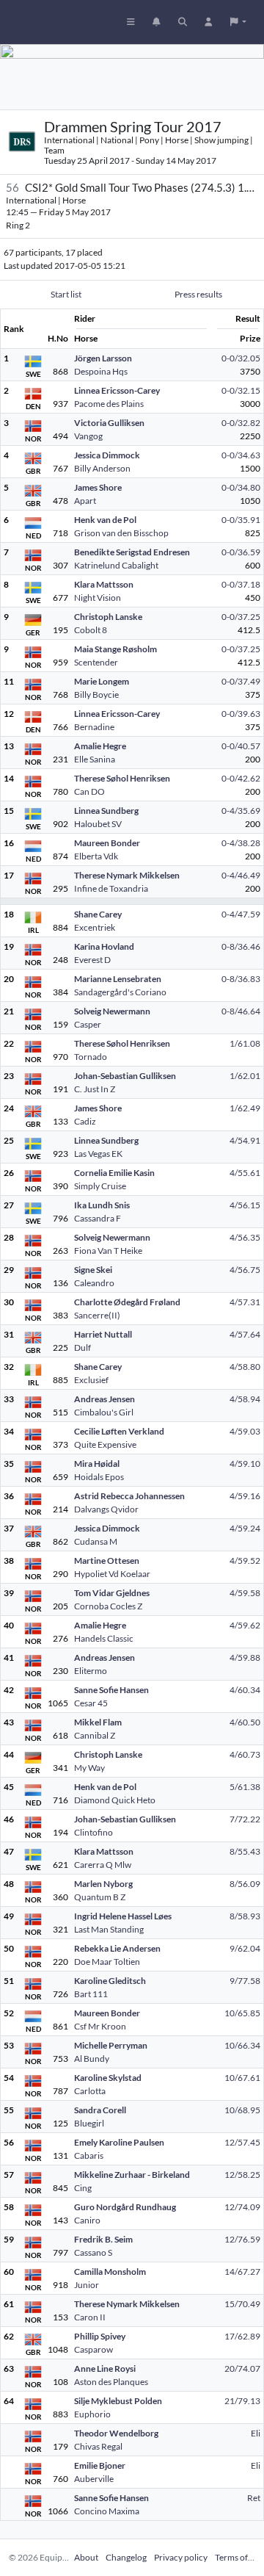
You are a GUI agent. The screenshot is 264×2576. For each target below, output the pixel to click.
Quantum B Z (100, 1897)
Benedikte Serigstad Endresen (132, 552)
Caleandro (94, 1283)
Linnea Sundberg (106, 811)
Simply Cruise (100, 1186)
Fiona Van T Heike (108, 1251)
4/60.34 (245, 1690)
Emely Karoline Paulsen (119, 2142)
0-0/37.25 (241, 617)
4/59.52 (245, 1561)
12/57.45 (242, 2142)
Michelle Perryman (111, 2045)
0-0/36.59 (241, 552)
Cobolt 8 (91, 630)
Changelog (126, 2557)
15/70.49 (242, 2304)
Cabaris (89, 2155)
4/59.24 (245, 1528)
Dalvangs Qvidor (106, 1509)
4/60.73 (245, 1754)
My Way (89, 1768)
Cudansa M (96, 1541)
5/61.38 (245, 1787)
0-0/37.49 (241, 681)
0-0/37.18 (241, 584)
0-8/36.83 (241, 979)
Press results (198, 294)
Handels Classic (104, 1638)
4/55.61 (245, 1173)
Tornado (91, 1057)
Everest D (92, 960)
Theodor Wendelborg (116, 2433)
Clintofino (93, 1832)
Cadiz (85, 1121)
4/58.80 (245, 1367)
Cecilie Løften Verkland (119, 1431)
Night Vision (98, 598)
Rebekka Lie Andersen (117, 1948)
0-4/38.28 (241, 843)
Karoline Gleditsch (110, 1981)
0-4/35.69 (241, 811)
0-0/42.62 (241, 778)
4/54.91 (245, 1140)
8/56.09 (245, 1884)
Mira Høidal (97, 1464)
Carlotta (90, 2091)
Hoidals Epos (99, 1477)
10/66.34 (242, 2045)
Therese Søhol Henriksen (122, 778)
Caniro (87, 2220)
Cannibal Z (95, 1735)
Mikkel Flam (98, 1722)
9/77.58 (245, 1981)
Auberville (94, 2479)
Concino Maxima (107, 2511)
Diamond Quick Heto (115, 1800)
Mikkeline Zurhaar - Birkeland (132, 2175)
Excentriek (95, 927)
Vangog (88, 436)
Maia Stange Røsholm (115, 649)
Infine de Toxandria (111, 888)
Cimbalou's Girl (104, 1412)
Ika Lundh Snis (102, 1205)
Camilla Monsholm (110, 2272)
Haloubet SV (98, 824)
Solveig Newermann (112, 1011)
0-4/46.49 (241, 875)
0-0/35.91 (241, 520)
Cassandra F (98, 1218)
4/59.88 (245, 1657)
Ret (254, 2498)
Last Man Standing (109, 1929)
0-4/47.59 (241, 914)
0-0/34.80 (241, 487)
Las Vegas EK (98, 1154)
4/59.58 (245, 1593)
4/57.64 (245, 1334)
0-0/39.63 (241, 714)
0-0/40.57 (241, 746)
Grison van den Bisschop (121, 533)
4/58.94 (245, 1399)
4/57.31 (245, 1302)
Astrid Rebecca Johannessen (129, 1496)
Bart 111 (91, 1994)
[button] (238, 22)
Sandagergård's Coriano (120, 992)
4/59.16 (245, 1496)
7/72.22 (245, 1819)
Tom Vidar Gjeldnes (112, 1593)
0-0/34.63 (241, 455)
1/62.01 (245, 1076)
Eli (256, 2433)
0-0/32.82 (241, 423)
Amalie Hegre (100, 746)
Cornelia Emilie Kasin (114, 1173)
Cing (83, 2188)
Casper (88, 1024)
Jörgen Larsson (103, 358)
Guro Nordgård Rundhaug (125, 2207)
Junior (87, 2285)
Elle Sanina (95, 759)
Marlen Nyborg (103, 1884)
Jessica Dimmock (107, 455)
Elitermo (91, 1671)
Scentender (96, 662)
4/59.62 (245, 1625)
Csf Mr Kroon (100, 2026)
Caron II (90, 2317)
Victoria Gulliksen (109, 423)
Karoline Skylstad (108, 2078)
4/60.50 (245, 1722)
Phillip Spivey (100, 2336)
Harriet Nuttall (103, 1334)
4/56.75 (245, 1270)
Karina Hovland (104, 946)
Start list (66, 294)
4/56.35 (245, 1237)
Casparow (93, 2349)
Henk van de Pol (105, 520)
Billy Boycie (96, 694)
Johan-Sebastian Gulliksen (125, 1076)
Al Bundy (92, 2059)
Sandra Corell (100, 2110)
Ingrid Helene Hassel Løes (123, 1916)
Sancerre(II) (97, 1315)
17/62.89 (242, 2336)
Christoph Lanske (108, 617)
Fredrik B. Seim (103, 2239)
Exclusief (91, 1380)
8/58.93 (245, 1916)
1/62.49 (245, 1108)
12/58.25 (242, 2175)
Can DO (89, 791)
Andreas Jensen (104, 1399)
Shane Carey (98, 914)
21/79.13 (242, 2401)
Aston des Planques (111, 2382)
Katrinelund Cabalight (116, 565)
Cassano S (93, 2252)
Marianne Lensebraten (118, 979)
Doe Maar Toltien (107, 1962)
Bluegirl (89, 2123)
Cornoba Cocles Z (108, 1606)
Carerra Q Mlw (103, 1865)
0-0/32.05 (241, 358)
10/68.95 (242, 2110)
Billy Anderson (102, 468)
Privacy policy (181, 2557)
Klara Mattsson (104, 584)
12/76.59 (242, 2239)
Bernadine (94, 727)
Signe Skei (93, 1270)
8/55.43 (245, 1851)
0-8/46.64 (241, 1011)
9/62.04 (245, 1948)
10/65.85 (242, 2013)
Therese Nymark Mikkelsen (127, 875)
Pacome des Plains (109, 404)
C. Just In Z (95, 1089)
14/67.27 (242, 2272)
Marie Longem (102, 681)
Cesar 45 (91, 1703)
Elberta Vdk (96, 856)
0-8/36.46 (241, 946)
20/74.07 (242, 2368)
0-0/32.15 (241, 390)
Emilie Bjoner (100, 2465)
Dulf (82, 1347)
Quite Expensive (105, 1444)
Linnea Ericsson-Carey (117, 390)
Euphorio (92, 2414)
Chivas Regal (98, 2446)
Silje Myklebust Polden (118, 2401)
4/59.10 (245, 1464)
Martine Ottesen (107, 1561)
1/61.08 (245, 1043)
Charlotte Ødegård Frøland (127, 1302)
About (86, 2557)
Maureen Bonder (107, 843)
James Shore (98, 487)
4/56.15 (245, 1205)
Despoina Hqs (101, 371)
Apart (85, 501)
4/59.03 (245, 1431)
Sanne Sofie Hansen (111, 1690)
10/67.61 (242, 2078)
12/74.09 (242, 2207)
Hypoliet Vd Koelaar (112, 1574)
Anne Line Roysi (105, 2368)
